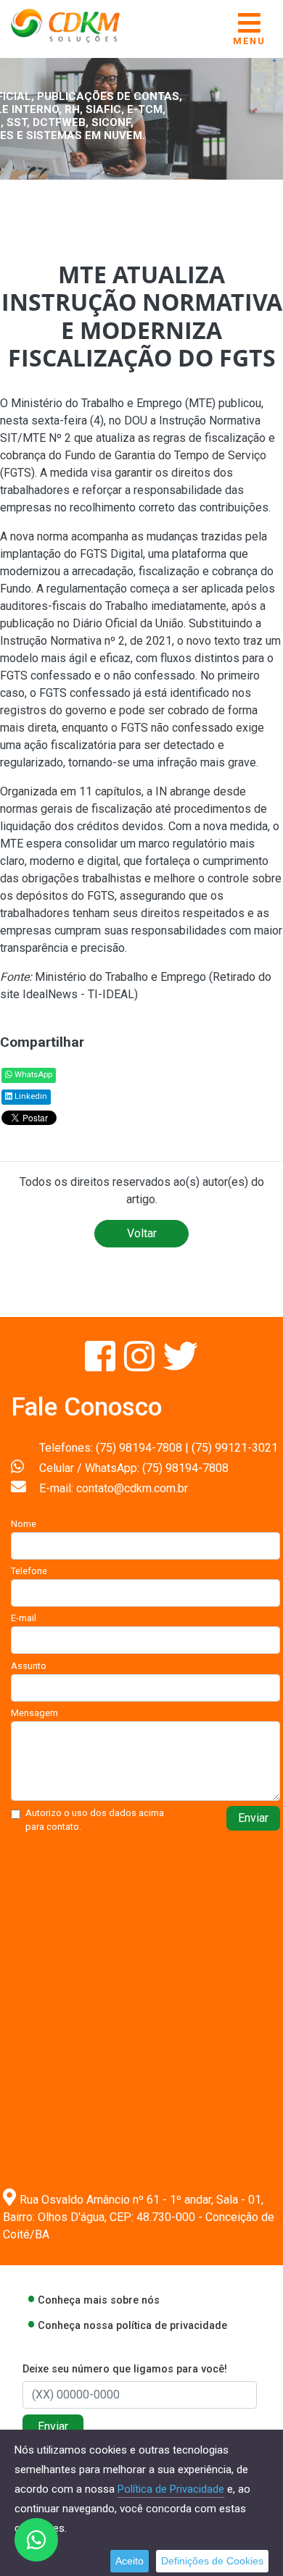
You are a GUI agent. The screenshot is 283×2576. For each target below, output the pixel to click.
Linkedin (30, 1096)
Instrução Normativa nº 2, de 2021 (86, 641)
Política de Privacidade (171, 2489)
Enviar (253, 1818)
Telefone (29, 1571)
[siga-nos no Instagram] (141, 1365)
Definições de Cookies (212, 2561)
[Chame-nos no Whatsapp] (36, 2540)
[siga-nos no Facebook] (102, 1365)
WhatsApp (32, 1075)
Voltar (142, 1233)
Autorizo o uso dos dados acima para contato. (95, 1820)
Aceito (130, 2561)
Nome (24, 1524)
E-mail (24, 1618)
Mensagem (34, 1713)
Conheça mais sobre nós (99, 2300)
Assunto (29, 1666)
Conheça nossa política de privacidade (132, 2326)
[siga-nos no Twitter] (181, 1365)
